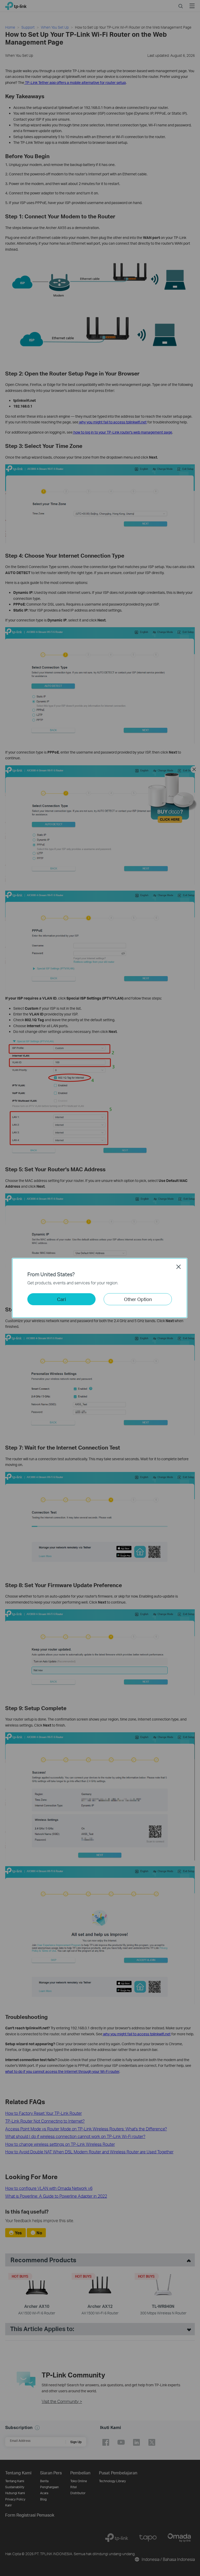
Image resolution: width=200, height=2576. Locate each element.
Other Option (138, 1299)
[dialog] (100, 1288)
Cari (61, 1299)
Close (179, 1267)
